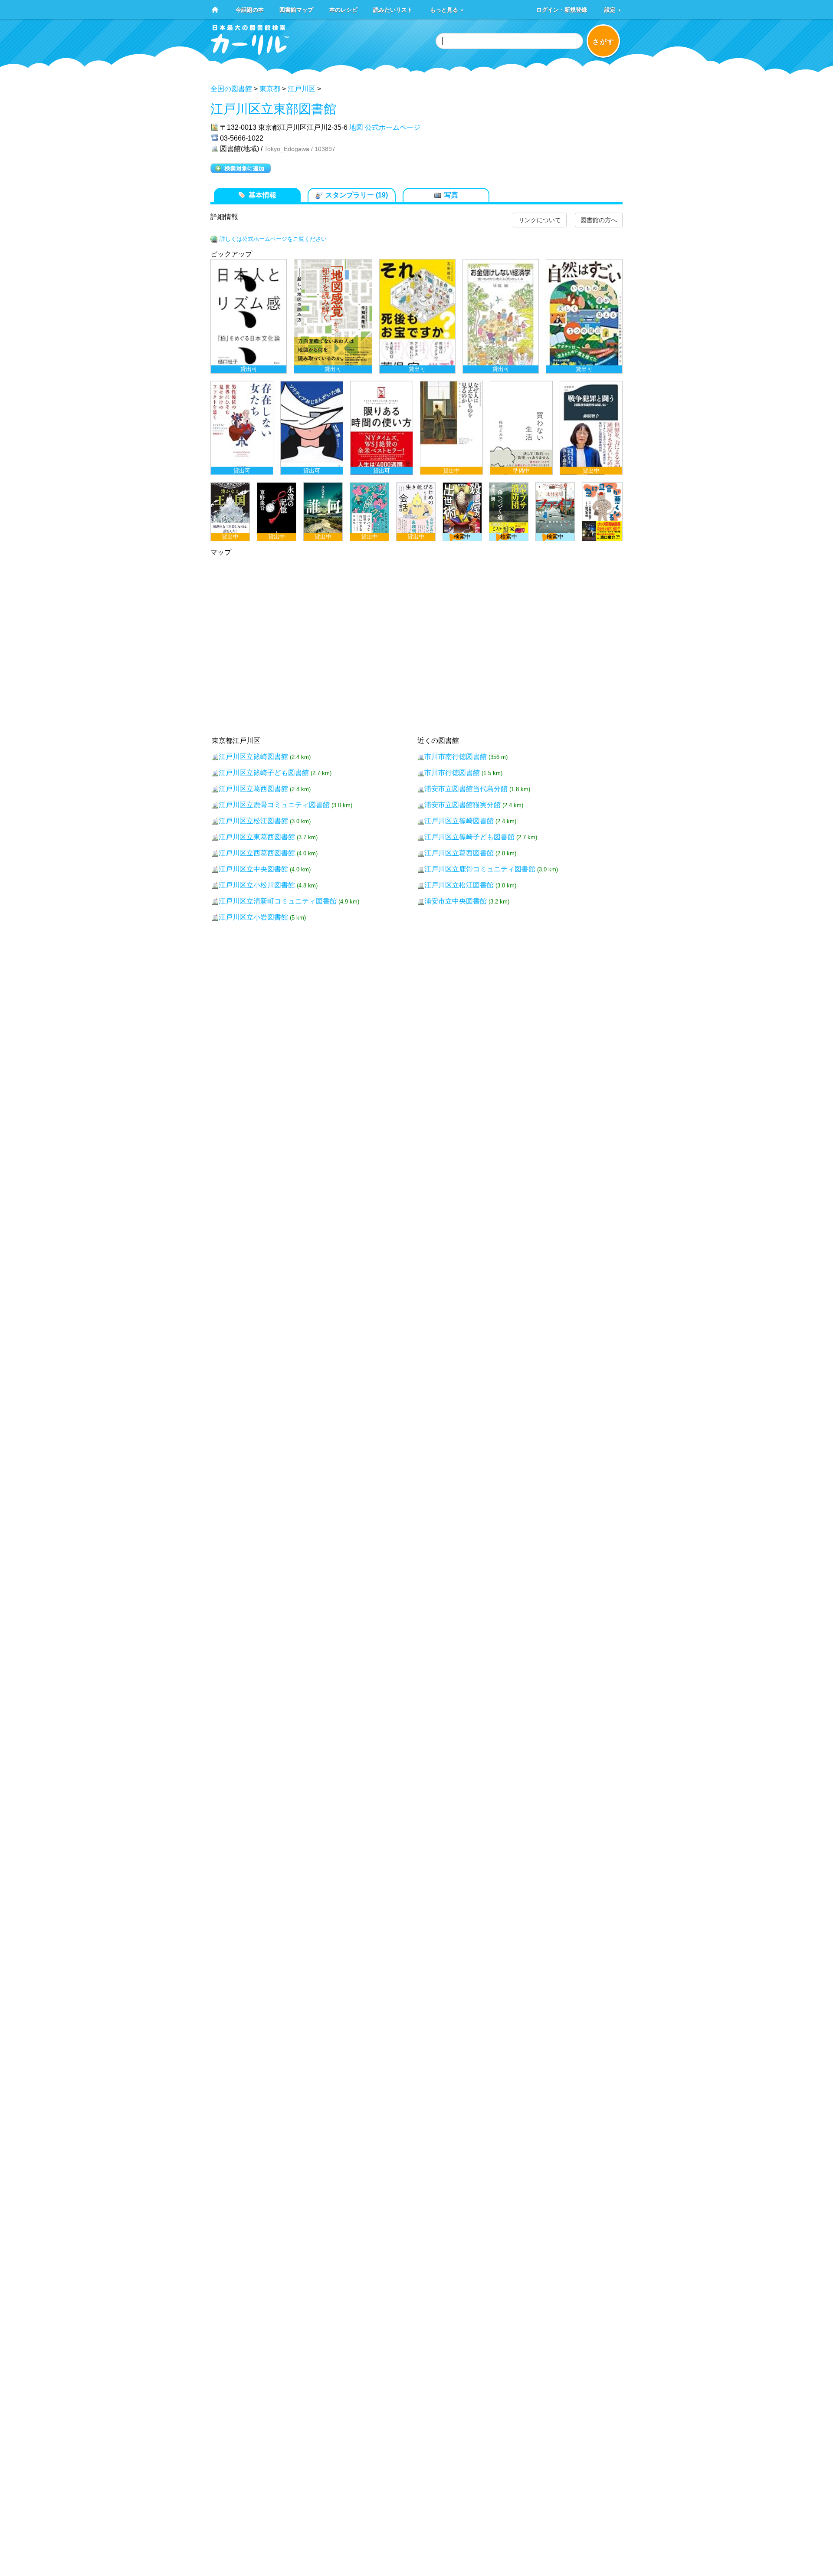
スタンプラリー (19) (357, 195)
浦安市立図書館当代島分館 (466, 789)
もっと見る (447, 9)
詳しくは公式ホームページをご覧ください (273, 239)
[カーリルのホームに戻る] (250, 52)
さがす (604, 41)
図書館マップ (296, 9)
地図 (356, 127)
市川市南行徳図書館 (456, 757)
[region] (416, 400)
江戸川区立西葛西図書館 (257, 853)
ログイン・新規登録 (562, 9)
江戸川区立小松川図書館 (257, 885)
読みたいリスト (393, 9)
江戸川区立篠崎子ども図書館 (264, 773)
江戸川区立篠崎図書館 (253, 757)
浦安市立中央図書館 (456, 901)
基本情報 (262, 195)
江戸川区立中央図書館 (253, 869)
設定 (613, 9)
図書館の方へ (599, 220)
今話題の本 (250, 9)
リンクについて (540, 220)
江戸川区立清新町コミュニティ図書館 (278, 901)
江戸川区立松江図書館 (253, 821)
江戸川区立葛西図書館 (253, 789)
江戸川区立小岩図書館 (253, 917)
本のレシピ (343, 9)
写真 (451, 195)
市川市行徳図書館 (452, 773)
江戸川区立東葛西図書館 (257, 837)
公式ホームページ (393, 127)
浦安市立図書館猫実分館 (462, 805)
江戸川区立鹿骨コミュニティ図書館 (274, 805)
